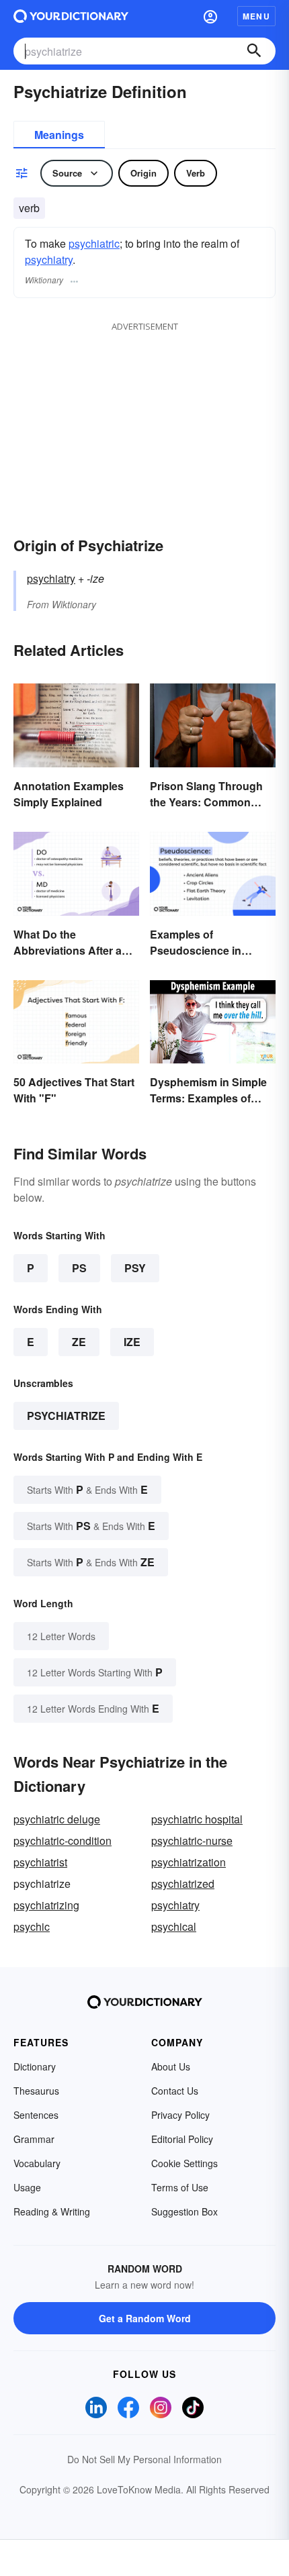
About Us (171, 2066)
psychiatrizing (46, 1905)
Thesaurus (36, 2091)
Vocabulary (37, 2163)
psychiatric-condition (63, 1841)
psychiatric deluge (57, 1819)
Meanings (59, 135)
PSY (135, 1268)
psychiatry (49, 259)
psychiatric (94, 243)
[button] (210, 16)
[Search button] (254, 51)
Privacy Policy (180, 2115)
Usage (27, 2187)
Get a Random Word (145, 2318)
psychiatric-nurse (192, 1841)
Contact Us (175, 2091)
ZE (79, 1342)
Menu (256, 16)
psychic (32, 1926)
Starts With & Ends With (87, 1489)
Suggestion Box (184, 2211)
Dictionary (35, 2066)
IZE (132, 1342)
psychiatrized (183, 1883)
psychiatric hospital (197, 1819)
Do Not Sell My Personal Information (144, 2459)
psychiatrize (66, 1416)
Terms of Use (180, 2187)
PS (79, 1268)
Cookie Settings (184, 2163)
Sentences (36, 2115)
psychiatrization (189, 1862)
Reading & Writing (52, 2211)
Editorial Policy (182, 2139)
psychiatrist (40, 1862)
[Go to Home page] (71, 16)
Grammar (34, 2139)
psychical (174, 1926)
